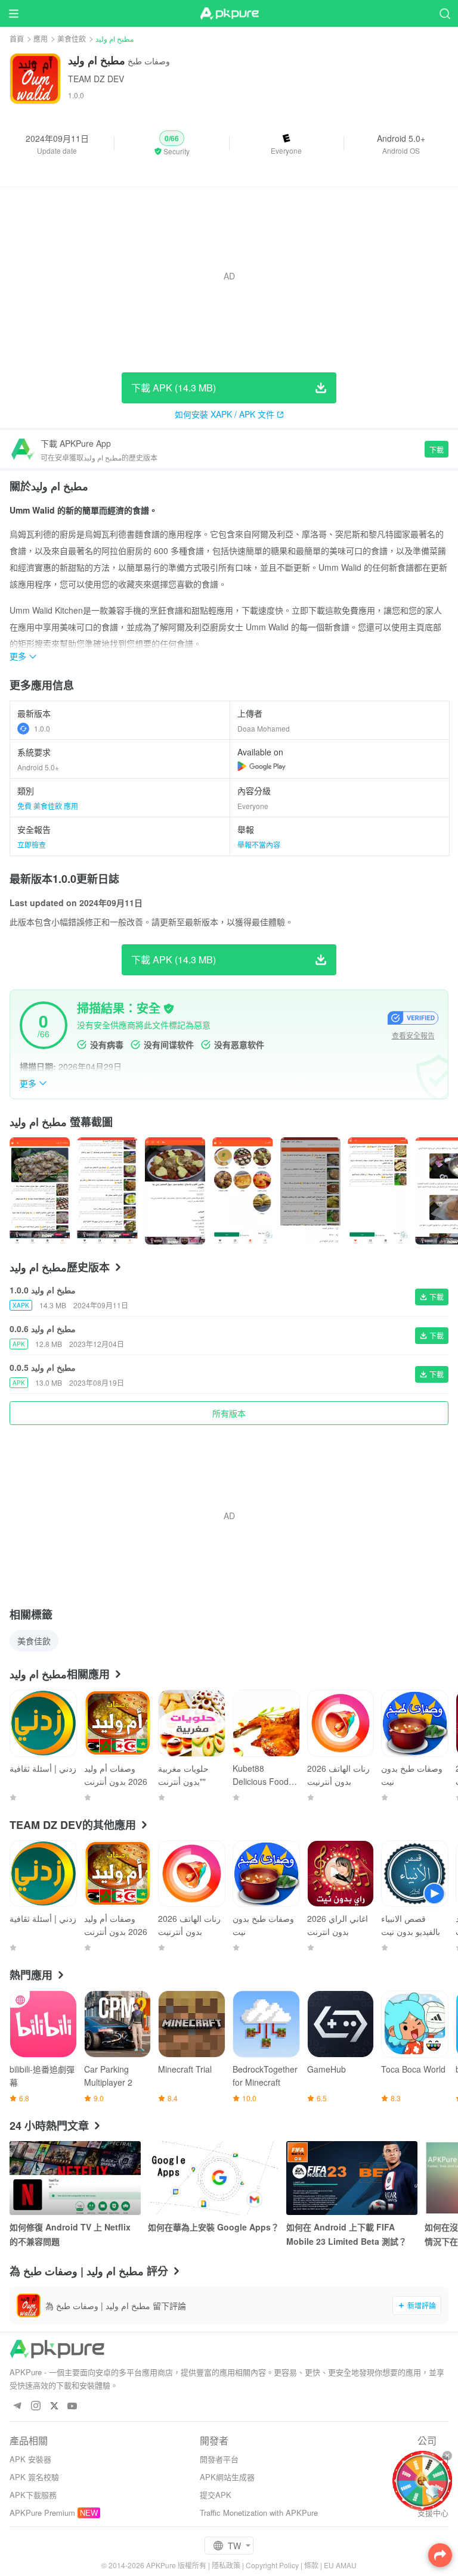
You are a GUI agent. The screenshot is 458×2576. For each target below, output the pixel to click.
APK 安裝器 (30, 2459)
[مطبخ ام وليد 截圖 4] (310, 1191)
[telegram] (17, 2407)
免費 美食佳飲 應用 (48, 806)
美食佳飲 (72, 38)
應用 (41, 38)
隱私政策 (226, 2565)
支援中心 (433, 2513)
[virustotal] (169, 1009)
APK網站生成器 (227, 2477)
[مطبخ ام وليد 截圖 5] (378, 1191)
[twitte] (54, 2407)
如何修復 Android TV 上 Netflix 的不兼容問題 (70, 2234)
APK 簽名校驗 (34, 2477)
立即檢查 (32, 844)
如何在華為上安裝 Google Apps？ (213, 2227)
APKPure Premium (42, 2513)
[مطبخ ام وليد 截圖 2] (175, 1191)
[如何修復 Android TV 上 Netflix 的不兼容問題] (75, 2178)
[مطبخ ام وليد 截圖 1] (107, 1191)
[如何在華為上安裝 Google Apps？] (213, 2178)
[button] (171, 144)
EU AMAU (340, 2565)
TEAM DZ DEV (96, 79)
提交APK (216, 2495)
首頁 (17, 38)
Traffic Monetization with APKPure (259, 2513)
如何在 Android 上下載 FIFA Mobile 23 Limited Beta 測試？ (346, 2234)
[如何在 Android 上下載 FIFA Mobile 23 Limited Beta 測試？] (352, 2178)
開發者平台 (219, 2459)
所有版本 (229, 1413)
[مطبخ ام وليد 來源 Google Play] (262, 766)
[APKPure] (229, 14)
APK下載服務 (33, 2495)
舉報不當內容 (259, 844)
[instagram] (35, 2407)
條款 (311, 2565)
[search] (445, 13)
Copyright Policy (272, 2565)
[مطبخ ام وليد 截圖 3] (242, 1191)
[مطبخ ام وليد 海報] (40, 1191)
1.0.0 (42, 728)
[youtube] (72, 2407)
